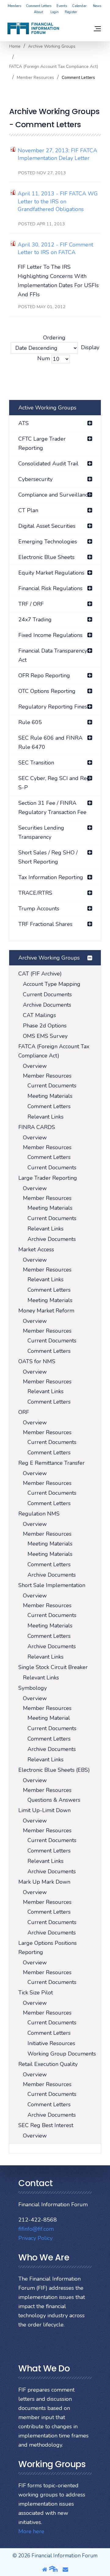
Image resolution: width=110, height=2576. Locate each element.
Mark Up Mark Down (44, 1882)
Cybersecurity (35, 479)
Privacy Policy (35, 2238)
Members (14, 6)
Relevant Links (46, 1117)
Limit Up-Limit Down (44, 1810)
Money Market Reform (46, 1311)
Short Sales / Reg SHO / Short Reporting (48, 857)
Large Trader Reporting (48, 1178)
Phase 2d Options (45, 1026)
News (97, 6)
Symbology (33, 1688)
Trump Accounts (39, 909)
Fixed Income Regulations (50, 635)
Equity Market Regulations (51, 573)
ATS (24, 423)
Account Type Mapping (52, 984)
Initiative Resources (51, 2043)
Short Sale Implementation (52, 1585)
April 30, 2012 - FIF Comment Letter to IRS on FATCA (55, 248)
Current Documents (47, 994)
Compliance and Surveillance (55, 495)
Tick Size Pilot (36, 1993)
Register (71, 12)
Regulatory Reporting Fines (53, 707)
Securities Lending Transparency (41, 832)
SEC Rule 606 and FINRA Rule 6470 (50, 742)
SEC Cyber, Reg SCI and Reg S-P (54, 783)
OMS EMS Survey (45, 1036)
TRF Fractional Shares (45, 924)
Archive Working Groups (52, 46)
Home (15, 46)
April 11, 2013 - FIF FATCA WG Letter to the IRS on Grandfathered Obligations (58, 201)
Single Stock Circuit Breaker (53, 1667)
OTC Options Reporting (47, 691)
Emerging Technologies (48, 542)
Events (62, 6)
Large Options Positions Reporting (48, 1948)
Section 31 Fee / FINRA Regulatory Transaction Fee (52, 808)
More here (31, 2531)
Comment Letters (39, 6)
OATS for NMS (37, 1361)
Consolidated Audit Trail (48, 464)
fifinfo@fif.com (36, 2229)
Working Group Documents (62, 2054)
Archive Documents (47, 1005)
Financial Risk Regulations (50, 588)
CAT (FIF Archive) (40, 974)
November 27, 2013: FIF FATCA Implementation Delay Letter (57, 154)
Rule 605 (30, 722)
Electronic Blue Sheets (46, 557)
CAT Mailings (39, 1015)
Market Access (36, 1249)
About (38, 12)
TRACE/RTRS (35, 893)
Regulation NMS (39, 1514)
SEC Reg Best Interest (46, 2125)
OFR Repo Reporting (44, 675)
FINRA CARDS (37, 1127)
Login (55, 12)
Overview (35, 1066)
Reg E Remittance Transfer (51, 1463)
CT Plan (28, 510)
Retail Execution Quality (48, 2064)
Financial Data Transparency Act (53, 655)
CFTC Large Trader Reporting (42, 443)
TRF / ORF (31, 604)
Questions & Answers (54, 1800)
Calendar (79, 6)
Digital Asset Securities (47, 526)
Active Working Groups (47, 408)
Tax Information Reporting (51, 877)
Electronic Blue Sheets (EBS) (54, 1770)
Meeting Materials (50, 1096)
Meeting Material (49, 1718)
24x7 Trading (35, 620)
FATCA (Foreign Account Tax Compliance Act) (54, 67)
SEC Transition (36, 763)
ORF (24, 1412)
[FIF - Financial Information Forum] (33, 28)
